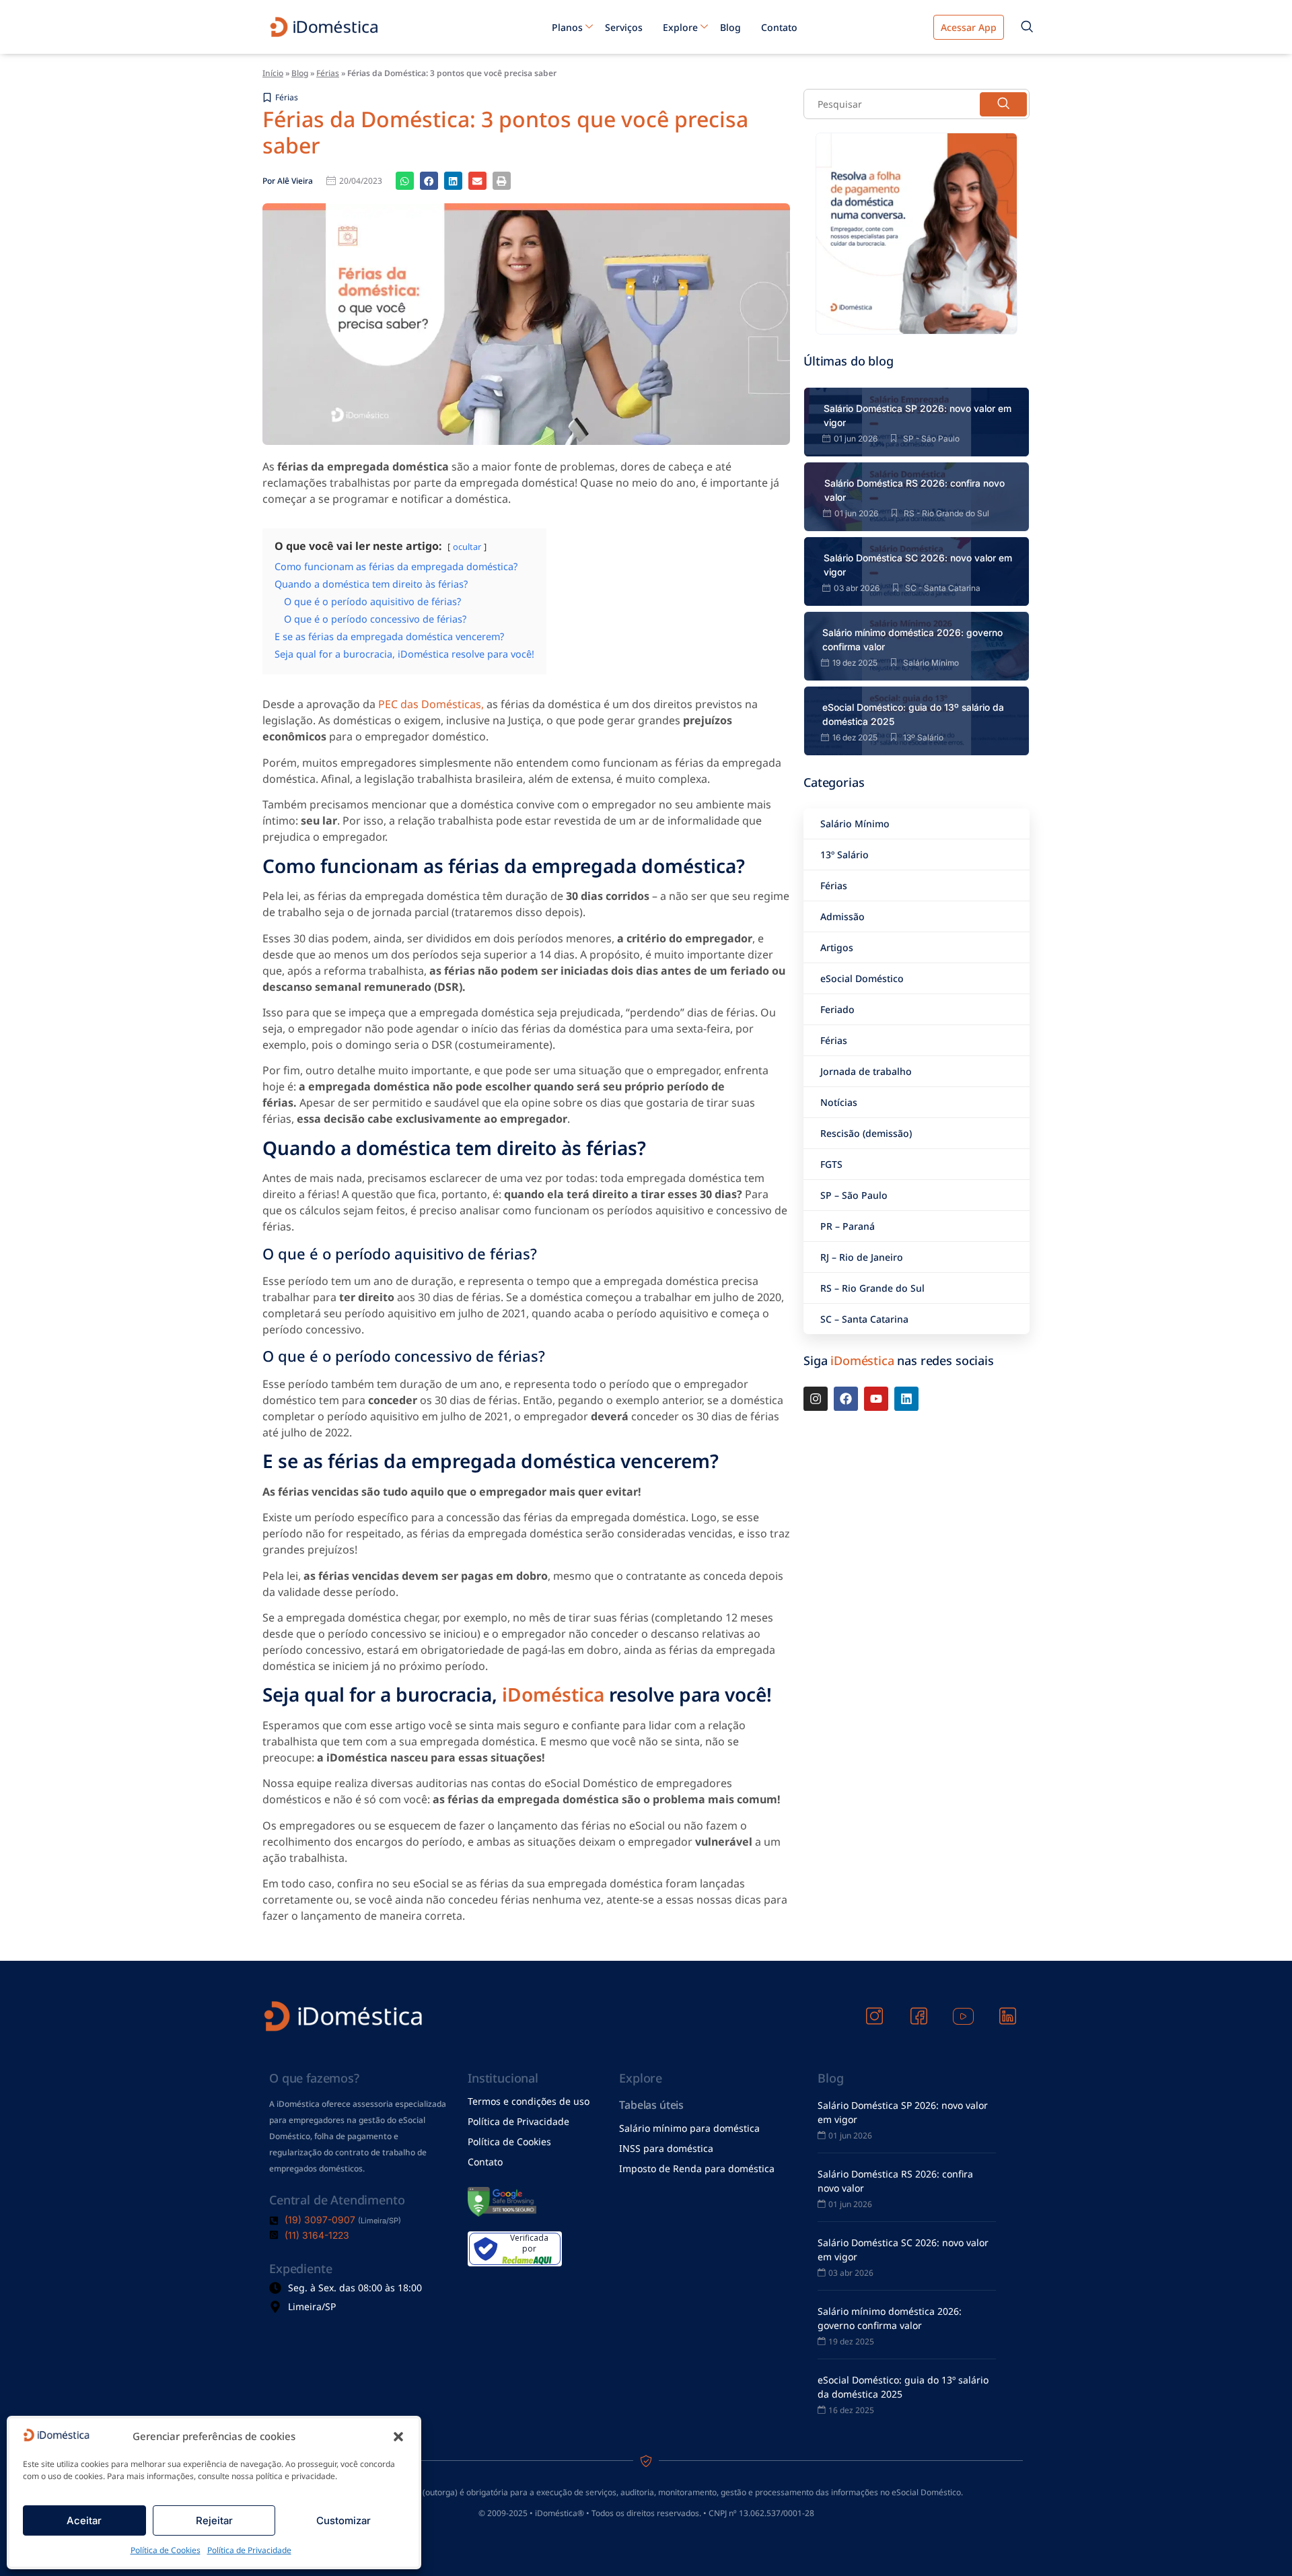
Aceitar (84, 2520)
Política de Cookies (166, 2550)
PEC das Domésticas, (431, 704)
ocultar (467, 547)
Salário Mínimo (855, 824)
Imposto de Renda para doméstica (697, 2168)
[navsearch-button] (1027, 27)
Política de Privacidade (249, 2550)
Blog (730, 27)
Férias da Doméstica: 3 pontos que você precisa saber (505, 132)
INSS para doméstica (666, 2148)
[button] (398, 2437)
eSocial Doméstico (862, 978)
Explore (680, 27)
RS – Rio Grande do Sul (872, 1288)
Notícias (839, 1102)
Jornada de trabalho (866, 1071)
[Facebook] (846, 1399)
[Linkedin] (906, 1399)
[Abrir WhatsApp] (1258, 2542)
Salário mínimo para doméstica (689, 2128)
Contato (779, 27)
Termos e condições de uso (529, 2101)
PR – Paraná (848, 1226)
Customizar (344, 2520)
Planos (567, 27)
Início (273, 73)
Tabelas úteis (651, 2105)
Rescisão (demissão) (866, 1133)
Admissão (842, 916)
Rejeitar (214, 2520)
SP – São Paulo (854, 1195)
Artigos (837, 947)
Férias (328, 73)
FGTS (831, 1164)
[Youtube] (876, 1399)
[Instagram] (816, 1399)
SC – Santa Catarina (864, 1319)
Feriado (837, 1009)
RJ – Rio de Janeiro (862, 1257)
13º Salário (845, 855)
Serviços (624, 27)
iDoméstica (553, 1694)
